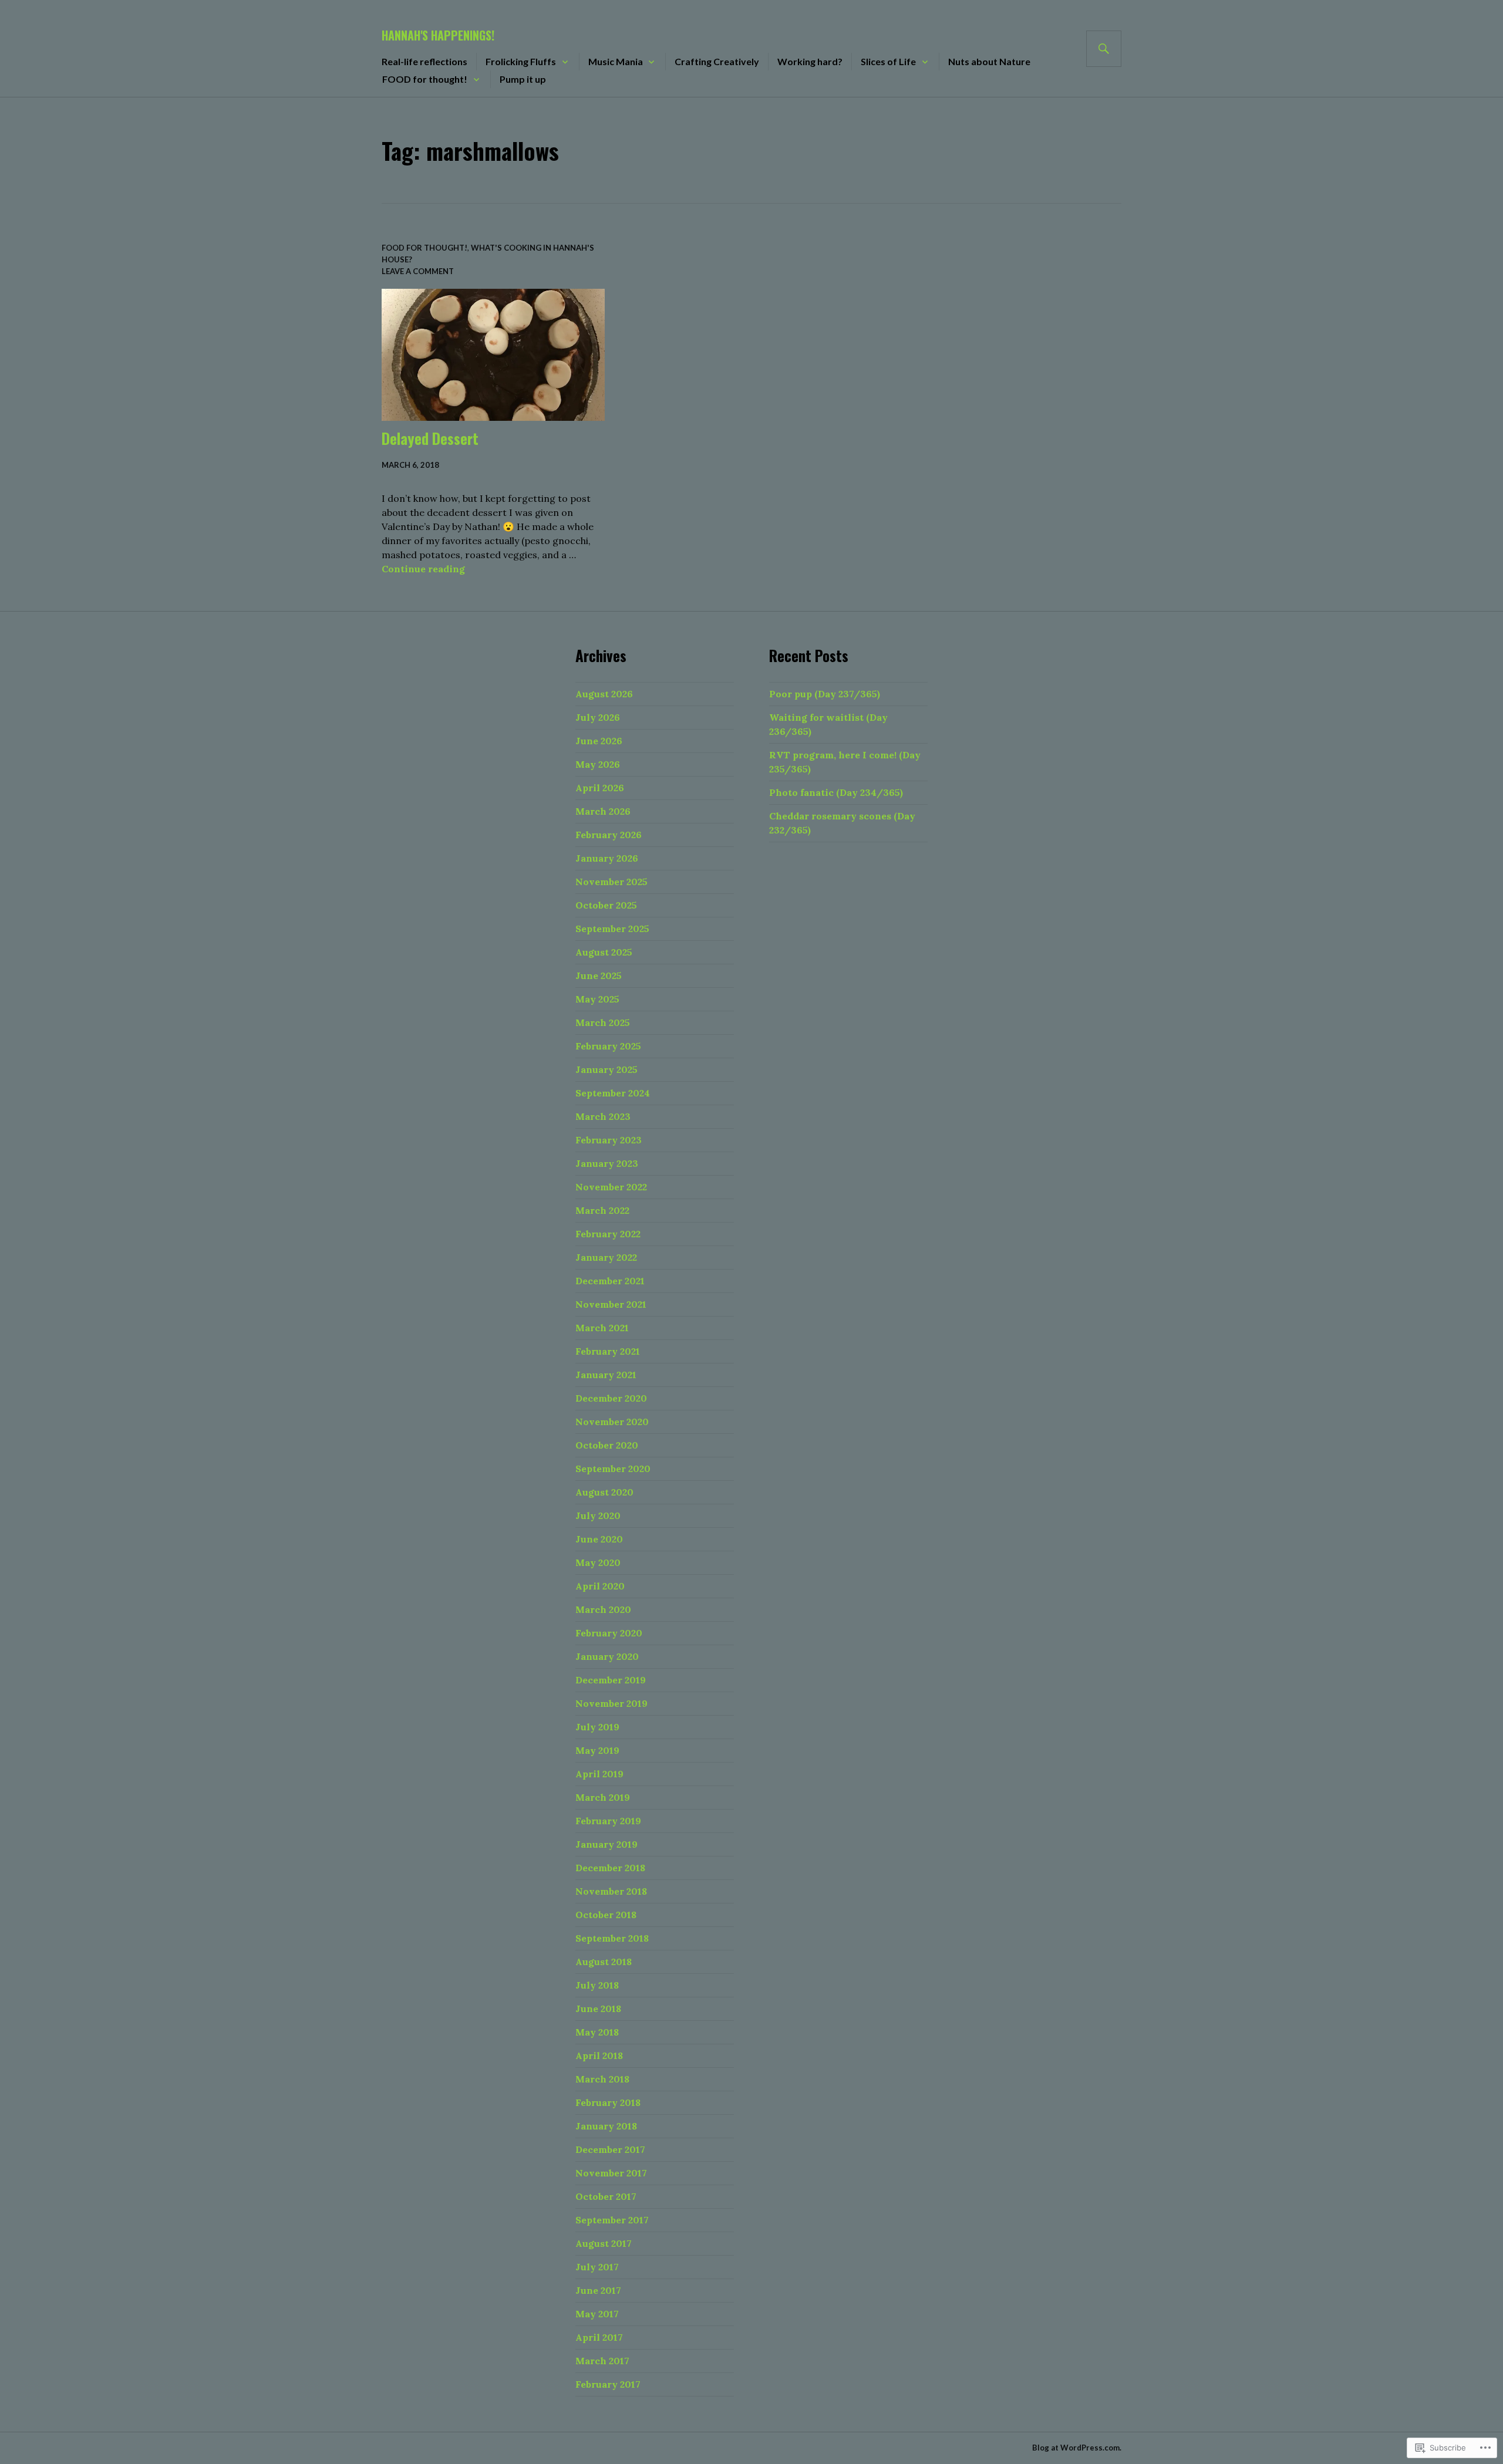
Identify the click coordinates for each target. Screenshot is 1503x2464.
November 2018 (611, 1891)
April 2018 (599, 2055)
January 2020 (607, 1656)
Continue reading (423, 569)
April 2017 (599, 2337)
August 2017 (604, 2243)
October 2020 (607, 1445)
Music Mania (616, 61)
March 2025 (603, 1022)
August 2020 (604, 1492)
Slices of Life (888, 61)
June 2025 (599, 976)
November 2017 (611, 2173)
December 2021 (610, 1281)
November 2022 (611, 1187)
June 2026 (599, 741)
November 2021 (611, 1304)
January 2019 (606, 1844)
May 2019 (597, 1750)
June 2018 (598, 2009)
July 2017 (597, 2267)
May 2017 (597, 2314)
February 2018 (608, 2102)
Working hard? (810, 61)
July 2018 (597, 1985)
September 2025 (612, 929)
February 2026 (609, 835)
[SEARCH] (1104, 49)
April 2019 (599, 1774)
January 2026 (607, 858)
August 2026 (604, 694)
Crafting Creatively (717, 61)
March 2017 (602, 2361)
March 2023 (603, 1116)
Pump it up (523, 79)
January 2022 (606, 1257)
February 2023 (609, 1140)
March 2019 (603, 1797)
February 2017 (608, 2384)
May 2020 (598, 1562)
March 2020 (603, 1609)
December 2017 (610, 2149)
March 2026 (603, 811)
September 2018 (612, 1938)
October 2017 (606, 2196)
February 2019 (608, 1821)
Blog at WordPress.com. (1077, 2448)
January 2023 (607, 1163)
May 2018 (597, 2032)
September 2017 (612, 2220)
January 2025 (606, 1069)
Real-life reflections (424, 61)
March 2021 (602, 1328)
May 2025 (597, 999)
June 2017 (598, 2290)
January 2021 (606, 1375)
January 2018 (606, 2126)
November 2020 (612, 1422)
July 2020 (598, 1515)
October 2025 (606, 905)
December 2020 (611, 1398)
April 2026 (600, 788)
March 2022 (602, 1210)
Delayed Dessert (430, 438)
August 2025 (604, 952)
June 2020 (599, 1539)
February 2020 (609, 1633)
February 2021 (608, 1351)
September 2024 (613, 1093)
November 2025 (611, 882)
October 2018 (606, 1915)
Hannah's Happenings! (438, 35)
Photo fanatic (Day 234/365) (836, 792)
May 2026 (598, 764)
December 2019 (611, 1680)
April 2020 (600, 1586)
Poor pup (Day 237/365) (825, 694)
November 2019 (611, 1703)
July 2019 (597, 1727)
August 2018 (604, 1962)
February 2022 (608, 1234)
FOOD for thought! (425, 79)
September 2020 (613, 1469)
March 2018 (602, 2079)
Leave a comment (418, 271)
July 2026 (598, 717)
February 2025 (608, 1046)
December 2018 (610, 1868)
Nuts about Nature (989, 61)
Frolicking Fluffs (521, 61)
